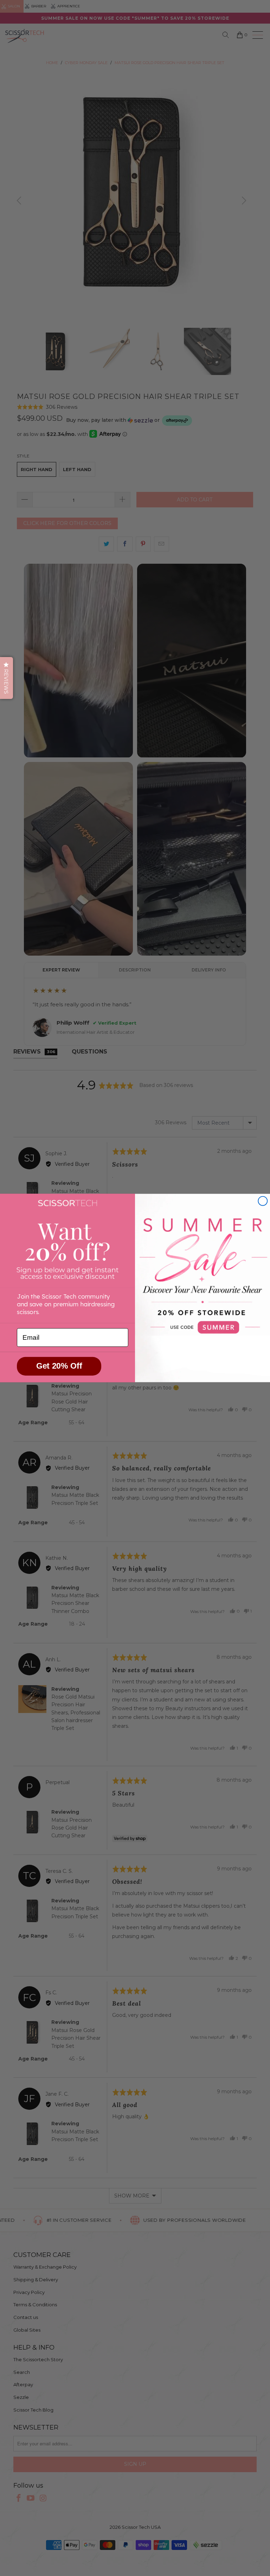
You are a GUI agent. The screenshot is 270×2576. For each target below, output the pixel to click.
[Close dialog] (263, 1201)
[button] (7, 678)
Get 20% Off (59, 1366)
